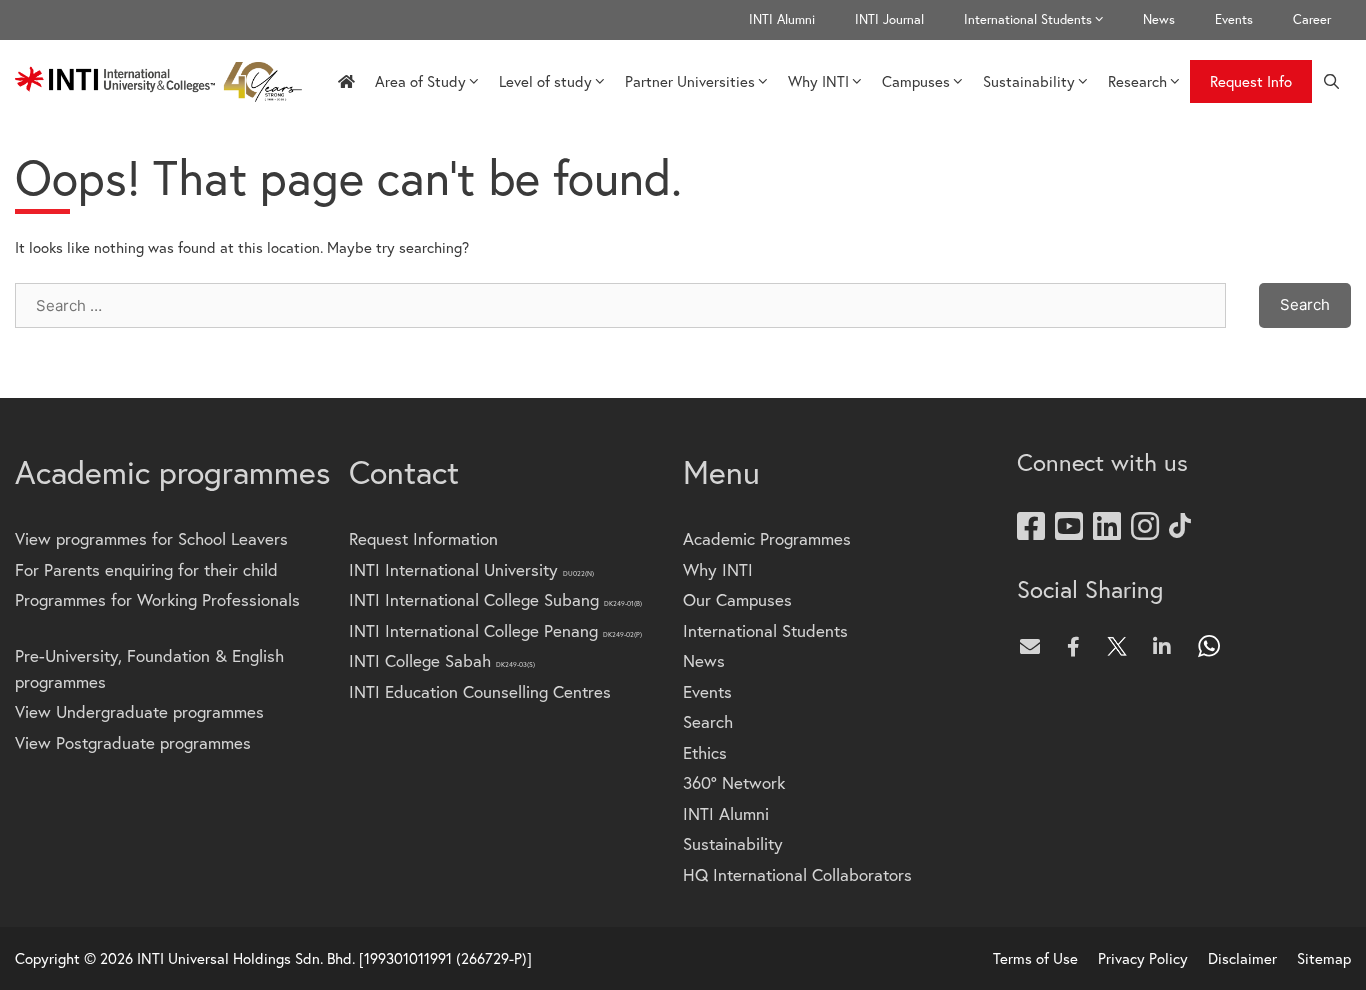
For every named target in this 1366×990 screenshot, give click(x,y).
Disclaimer (1242, 958)
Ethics (705, 752)
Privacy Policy (1143, 958)
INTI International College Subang (495, 599)
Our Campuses (737, 599)
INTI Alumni (782, 19)
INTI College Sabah (442, 660)
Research (1137, 81)
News (1159, 19)
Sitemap (1324, 958)
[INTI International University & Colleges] (163, 82)
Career (1312, 19)
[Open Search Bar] (1331, 81)
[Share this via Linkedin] (1166, 646)
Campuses (916, 81)
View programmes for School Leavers (151, 538)
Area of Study (420, 81)
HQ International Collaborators (797, 874)
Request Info (1251, 81)
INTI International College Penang (495, 630)
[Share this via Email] (1034, 646)
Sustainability (1029, 81)
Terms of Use (1035, 958)
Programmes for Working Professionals (157, 599)
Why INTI (818, 81)
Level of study (545, 81)
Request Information (423, 538)
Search (708, 721)
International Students (1028, 19)
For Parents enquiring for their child (146, 569)
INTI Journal (889, 19)
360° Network (734, 782)
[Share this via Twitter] (1122, 646)
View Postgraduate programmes (133, 742)
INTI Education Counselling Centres (480, 691)
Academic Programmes (767, 538)
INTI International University (471, 569)
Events (1234, 19)
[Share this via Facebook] (1078, 646)
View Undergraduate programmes (139, 711)
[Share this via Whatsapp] (1210, 646)
